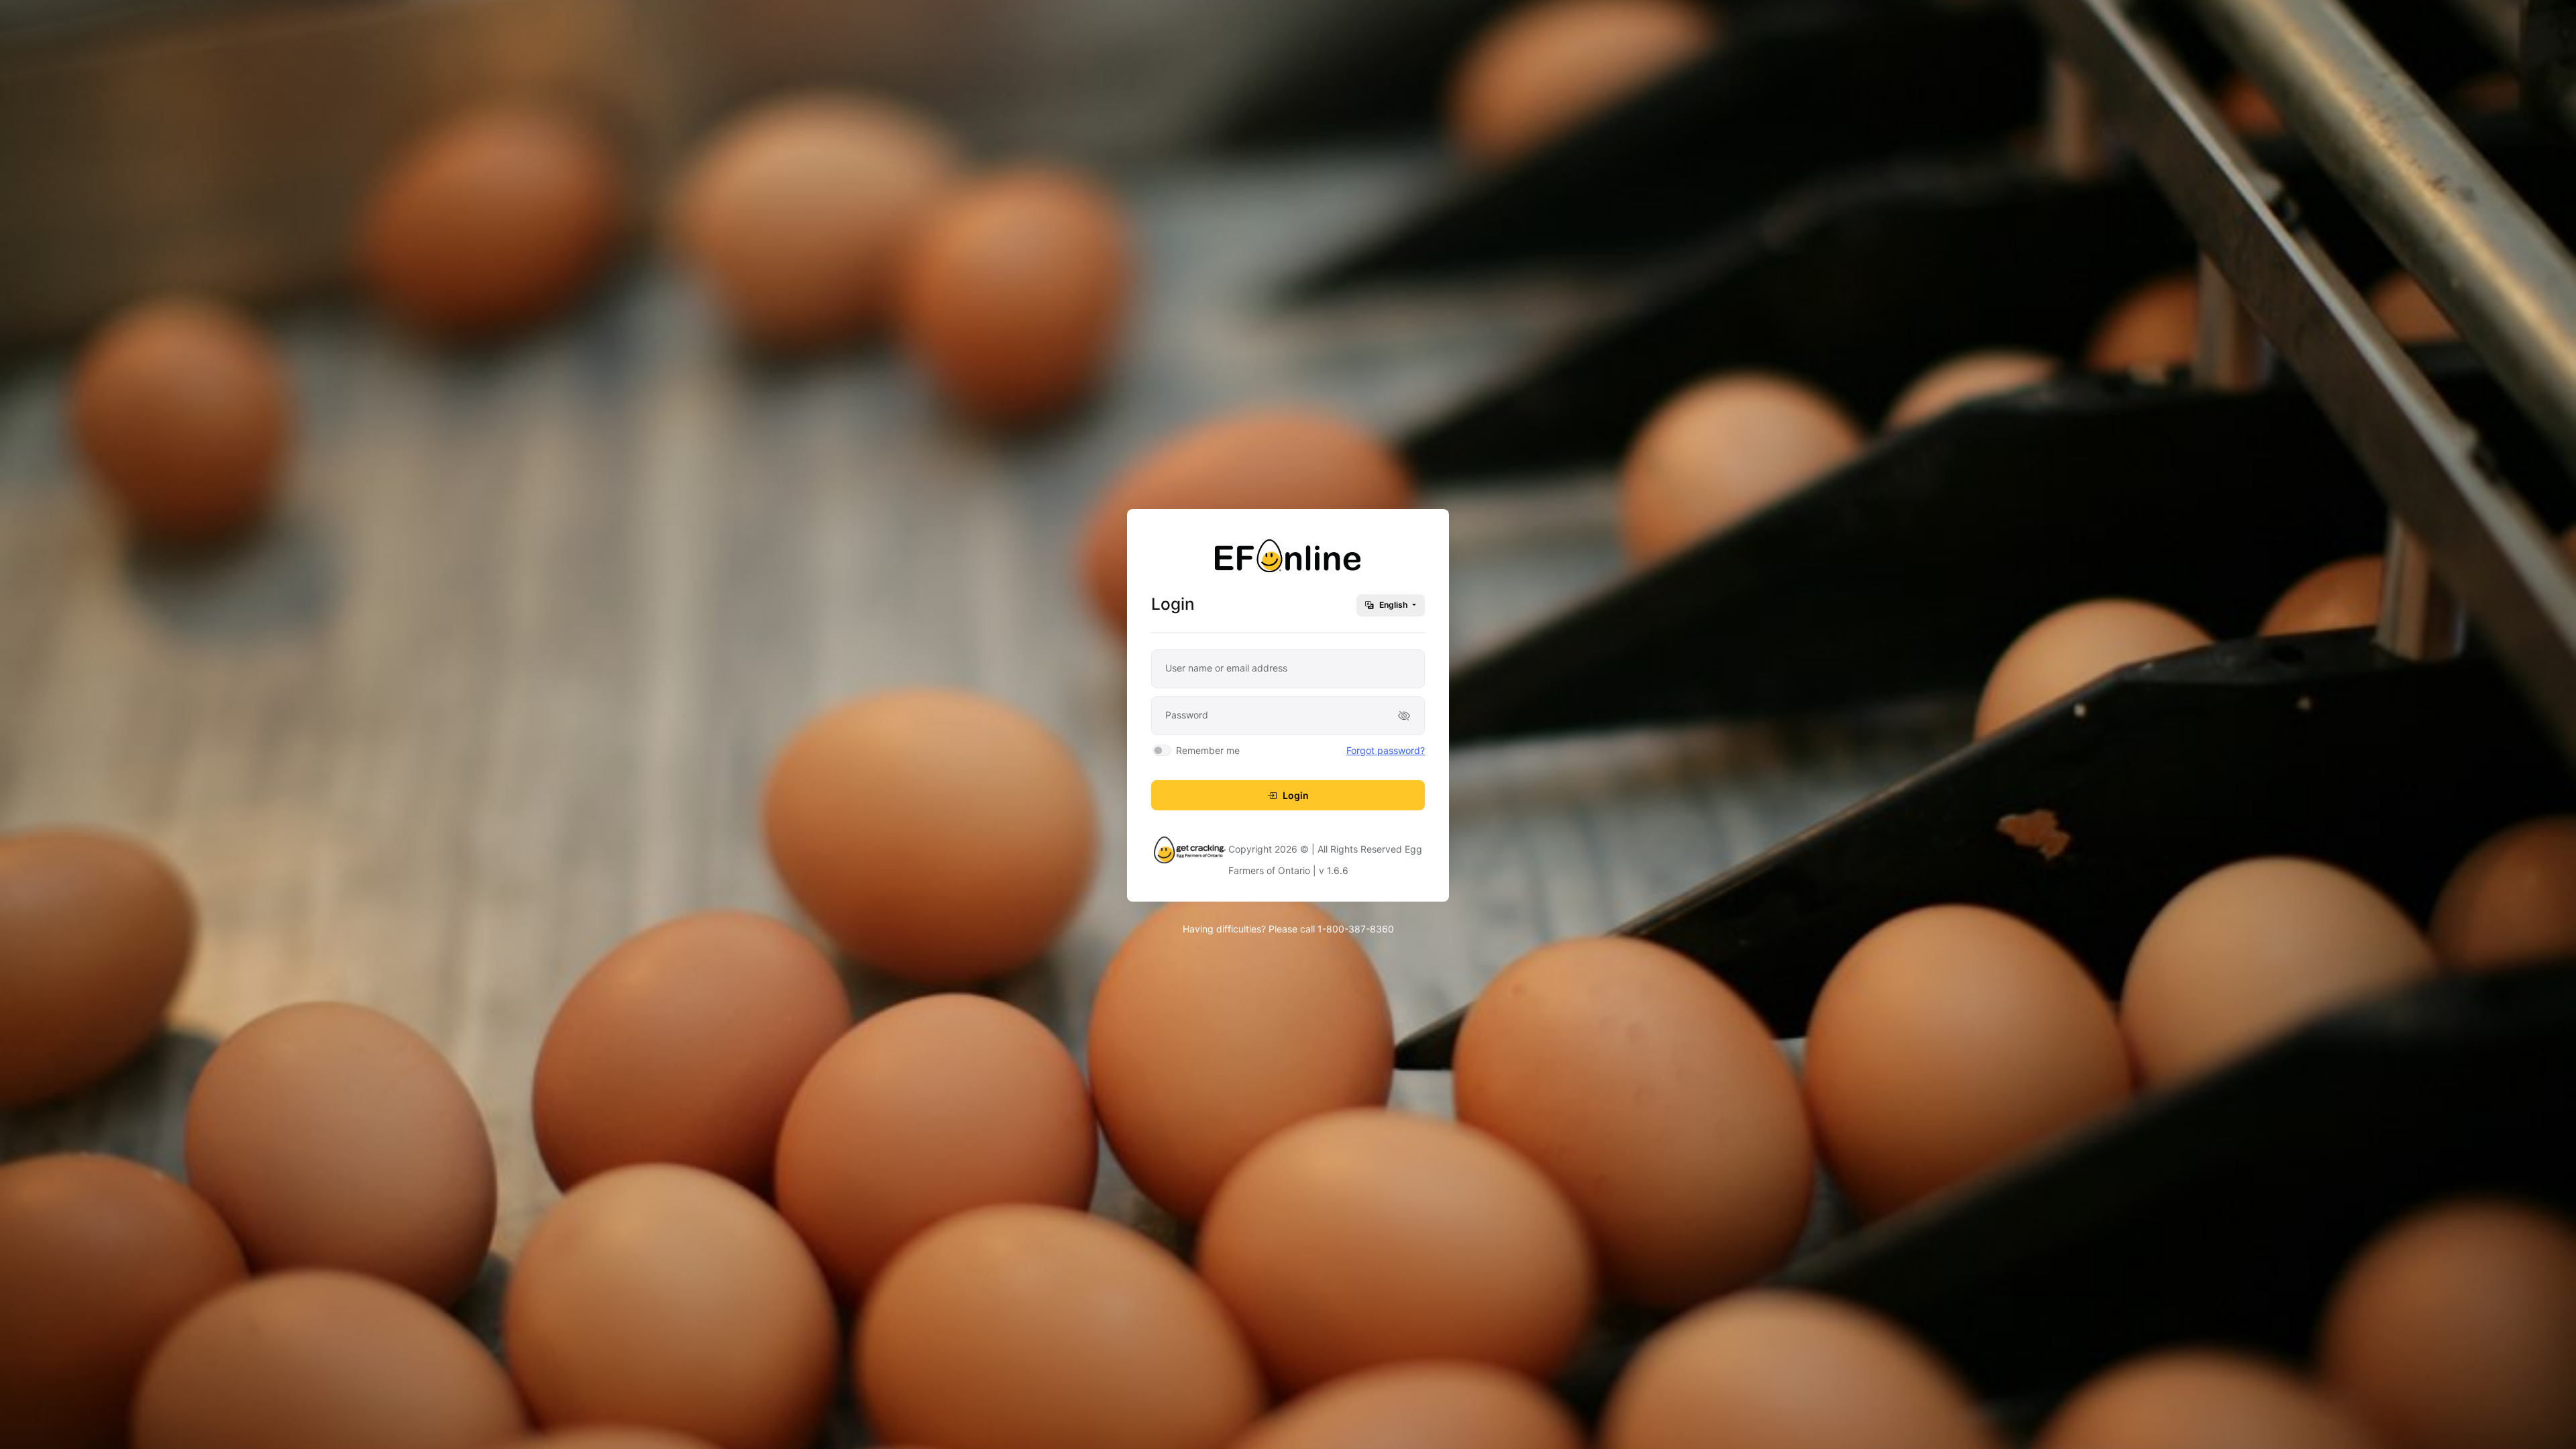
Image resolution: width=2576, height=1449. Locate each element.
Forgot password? (1386, 750)
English (1394, 605)
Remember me (1208, 750)
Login (1295, 795)
